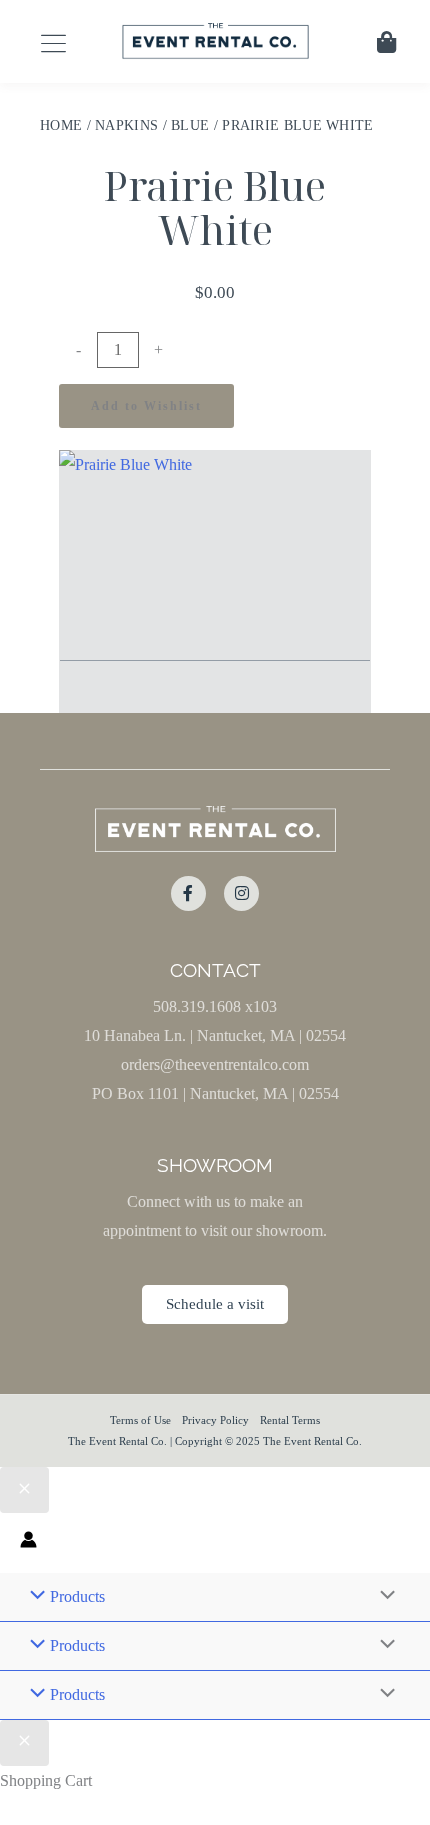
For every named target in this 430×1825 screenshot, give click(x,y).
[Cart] (386, 42)
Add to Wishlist (146, 406)
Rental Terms (290, 1420)
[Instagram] (241, 893)
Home (61, 125)
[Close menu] (24, 1490)
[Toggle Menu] (383, 1597)
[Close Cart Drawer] (24, 1743)
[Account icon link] (28, 1542)
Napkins (126, 125)
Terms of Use (140, 1420)
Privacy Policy (215, 1420)
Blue (190, 125)
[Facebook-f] (188, 893)
